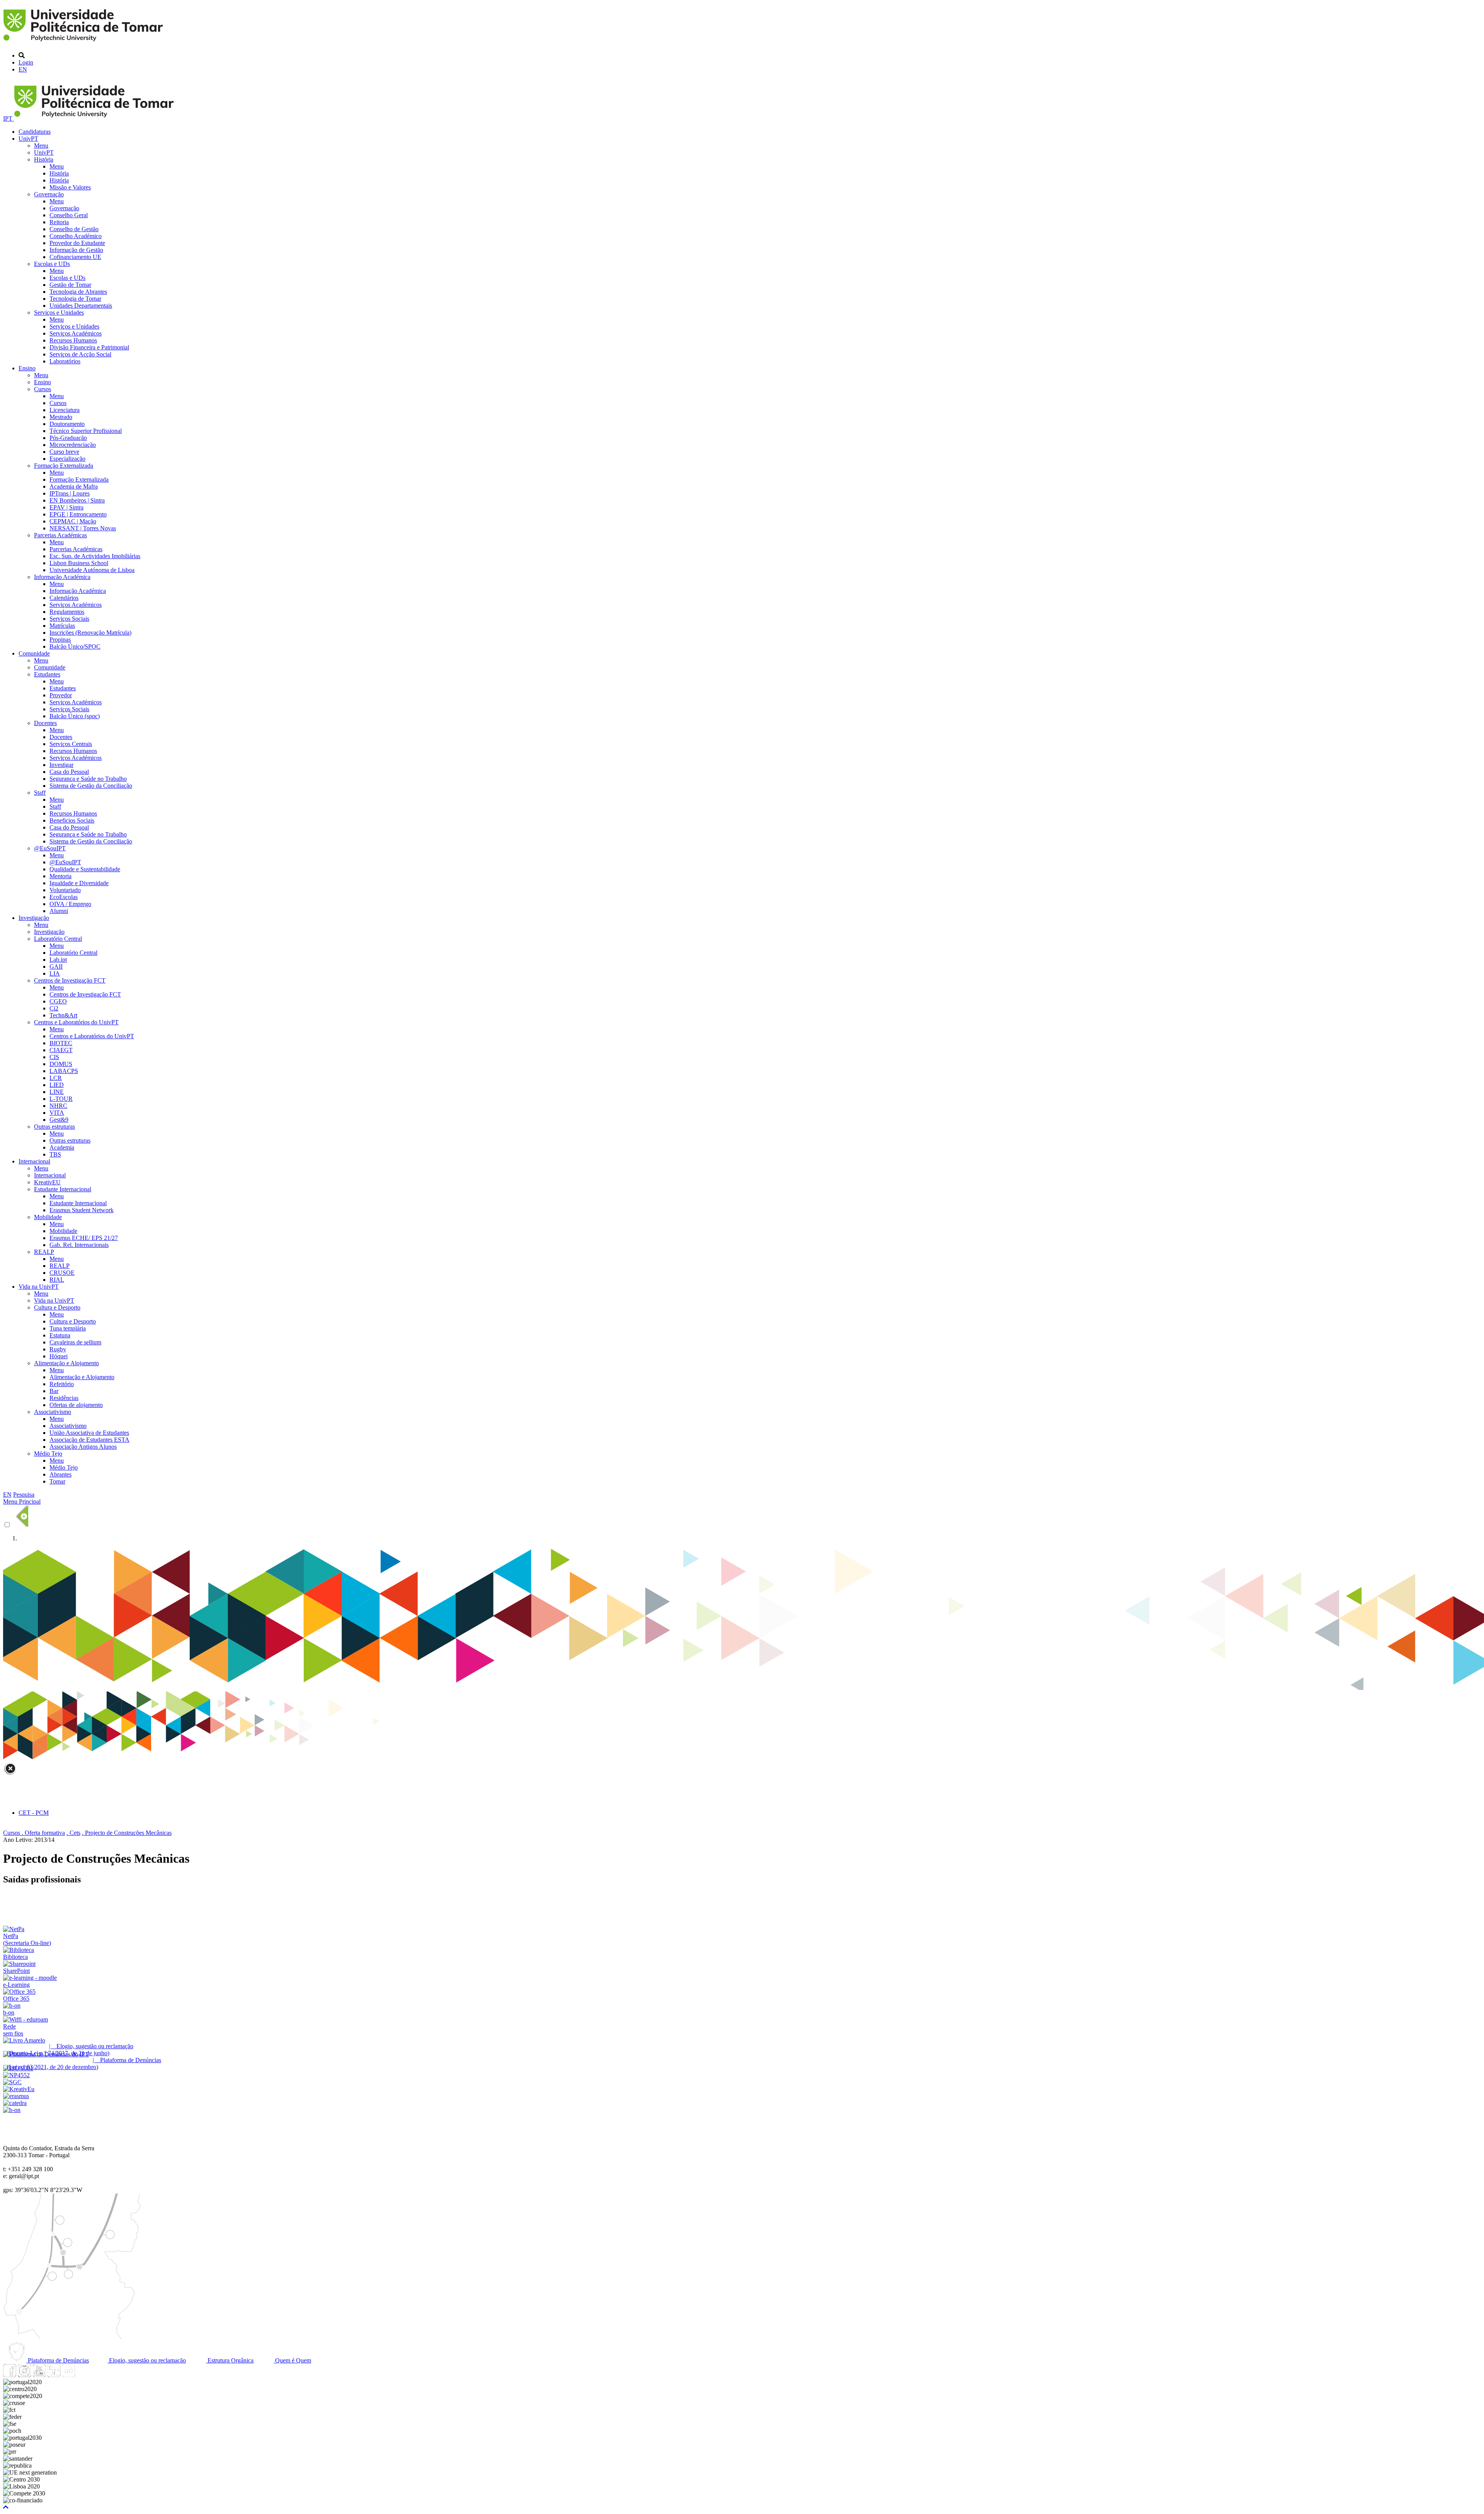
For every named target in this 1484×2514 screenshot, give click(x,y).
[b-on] (12, 2110)
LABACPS (64, 1071)
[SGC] (12, 2082)
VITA (57, 1113)
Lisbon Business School (79, 563)
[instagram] (24, 2375)
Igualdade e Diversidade (79, 883)
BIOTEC (61, 1043)
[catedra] (15, 2103)
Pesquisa (24, 1495)
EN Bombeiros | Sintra (77, 500)
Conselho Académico (76, 236)
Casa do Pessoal (69, 772)
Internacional (34, 1161)
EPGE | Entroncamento (78, 514)
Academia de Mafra (74, 486)
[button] (6, 2507)
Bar (54, 1391)
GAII (56, 967)
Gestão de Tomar (70, 285)
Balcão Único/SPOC (75, 646)
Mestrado (61, 417)
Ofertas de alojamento (76, 1405)
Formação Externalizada (64, 466)
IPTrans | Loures (70, 493)
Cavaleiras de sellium (75, 1342)
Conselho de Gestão (74, 229)
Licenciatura (65, 410)
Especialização (67, 459)
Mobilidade (48, 1217)
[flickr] (68, 2375)
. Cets (73, 1833)
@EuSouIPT (50, 848)
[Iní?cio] (84, 42)
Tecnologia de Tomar (75, 299)
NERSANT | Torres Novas (83, 528)
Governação (49, 194)
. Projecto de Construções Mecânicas (127, 1833)
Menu (41, 146)
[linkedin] (54, 2375)
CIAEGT (61, 1050)
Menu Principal (22, 1501)
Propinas (60, 640)
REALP (44, 1252)
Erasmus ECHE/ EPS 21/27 (84, 1238)
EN (23, 69)
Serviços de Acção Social (80, 354)
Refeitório (62, 1384)
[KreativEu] (19, 2089)
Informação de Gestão (76, 250)
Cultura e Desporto (57, 1307)
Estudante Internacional (63, 1189)
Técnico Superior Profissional (86, 431)
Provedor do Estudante (77, 243)
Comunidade (34, 653)
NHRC (58, 1106)
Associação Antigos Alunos (83, 1447)
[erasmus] (16, 2096)
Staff (40, 793)
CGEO (58, 1001)
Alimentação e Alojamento (66, 1363)
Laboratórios (65, 361)
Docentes (45, 723)
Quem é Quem (292, 2360)
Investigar (61, 765)
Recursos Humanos (73, 340)
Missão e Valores (70, 187)
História (44, 159)
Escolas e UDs (52, 264)
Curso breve (64, 452)
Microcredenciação (73, 445)
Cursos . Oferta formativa (34, 1833)
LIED (57, 1085)
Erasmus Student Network (82, 1210)
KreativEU (47, 1182)
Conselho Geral (69, 215)
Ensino (27, 368)
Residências (64, 1398)
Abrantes (60, 1474)
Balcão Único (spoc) (75, 716)
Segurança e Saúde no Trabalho (88, 779)
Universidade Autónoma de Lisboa (92, 570)
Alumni (59, 911)
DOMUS (61, 1064)
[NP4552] (16, 2075)
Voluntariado (65, 890)
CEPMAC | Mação (73, 521)
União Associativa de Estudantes (89, 1433)
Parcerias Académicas (60, 535)
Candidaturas (35, 132)
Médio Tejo (48, 1454)
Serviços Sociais (69, 619)
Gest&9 (59, 1120)
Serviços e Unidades (59, 313)
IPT (9, 118)
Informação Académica (62, 577)
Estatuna (60, 1335)
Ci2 (54, 1008)
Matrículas (62, 626)
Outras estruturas (54, 1127)
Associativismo (53, 1412)
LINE (57, 1092)
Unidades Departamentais (81, 306)
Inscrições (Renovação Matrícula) (90, 633)
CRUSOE (62, 1273)
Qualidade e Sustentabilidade (85, 869)
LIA (55, 973)
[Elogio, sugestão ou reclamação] (24, 2040)
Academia (62, 1147)
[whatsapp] (83, 2375)
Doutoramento (67, 424)
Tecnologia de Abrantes (78, 292)
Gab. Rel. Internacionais (79, 1245)
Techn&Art (63, 1015)
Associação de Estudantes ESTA (89, 1440)
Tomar (57, 1481)
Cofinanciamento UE (75, 257)
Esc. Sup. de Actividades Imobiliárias (95, 556)
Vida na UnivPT (39, 1287)
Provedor (61, 695)
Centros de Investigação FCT (70, 980)
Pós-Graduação (68, 438)
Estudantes (47, 674)
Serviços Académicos (76, 333)
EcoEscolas (64, 897)
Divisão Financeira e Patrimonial (89, 347)
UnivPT (28, 139)
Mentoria (60, 876)
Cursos (43, 389)
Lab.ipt (58, 960)
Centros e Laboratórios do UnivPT (76, 1022)
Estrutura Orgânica (230, 2360)
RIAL (57, 1280)
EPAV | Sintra (66, 507)
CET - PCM (34, 1813)
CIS (54, 1057)
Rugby (58, 1349)
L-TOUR (61, 1099)
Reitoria (59, 222)
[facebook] (10, 2375)
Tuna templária (68, 1328)
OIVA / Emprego (70, 904)
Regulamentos (67, 612)
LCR (56, 1078)
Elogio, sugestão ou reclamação (147, 2360)
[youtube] (39, 2375)
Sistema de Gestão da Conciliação (91, 786)
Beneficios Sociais (72, 820)
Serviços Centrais (71, 744)
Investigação (34, 918)
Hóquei (59, 1356)
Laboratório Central (58, 939)
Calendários (64, 598)
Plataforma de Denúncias (58, 2360)
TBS (55, 1154)
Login (26, 62)
